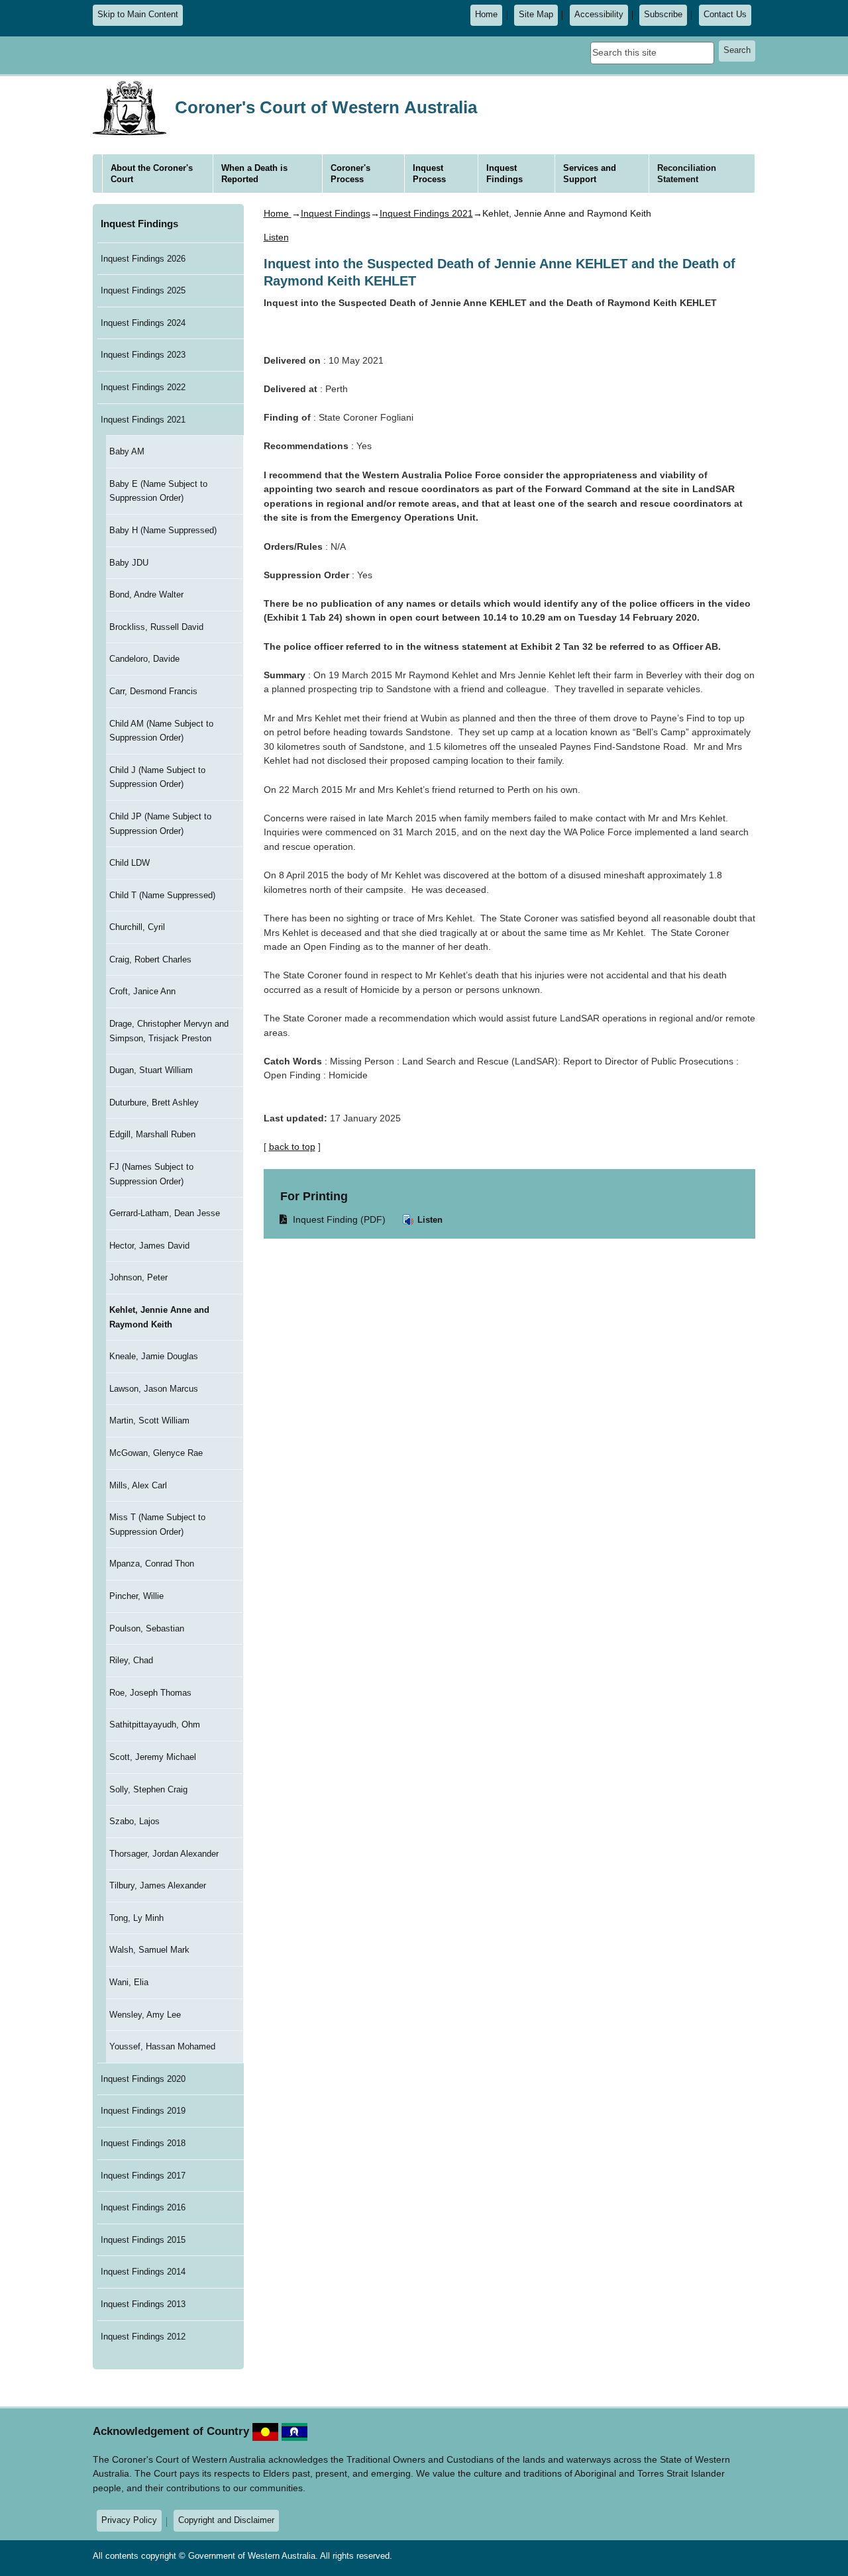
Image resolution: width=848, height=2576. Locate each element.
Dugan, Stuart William (151, 1070)
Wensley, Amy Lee (145, 2015)
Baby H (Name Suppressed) (163, 530)
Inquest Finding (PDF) (333, 1219)
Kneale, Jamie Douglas (154, 1356)
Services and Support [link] (590, 174)
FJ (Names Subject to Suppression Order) (151, 1174)
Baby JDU (129, 563)
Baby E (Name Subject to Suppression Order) (158, 491)
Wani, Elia (129, 1982)
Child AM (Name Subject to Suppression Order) (161, 731)
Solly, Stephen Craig (148, 1789)
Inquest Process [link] (429, 174)
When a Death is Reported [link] (254, 174)
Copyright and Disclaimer (226, 2520)
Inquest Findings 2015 (143, 2240)
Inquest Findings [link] (504, 174)
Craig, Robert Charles (150, 959)
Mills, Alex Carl (138, 1485)
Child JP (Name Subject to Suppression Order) (160, 824)
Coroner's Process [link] (350, 174)
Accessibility (599, 15)
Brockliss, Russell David (156, 627)
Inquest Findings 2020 (143, 2079)
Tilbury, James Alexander (158, 1885)
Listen (429, 1220)
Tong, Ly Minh (136, 1918)
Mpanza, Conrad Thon (152, 1564)
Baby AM (127, 451)
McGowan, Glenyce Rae (156, 1453)
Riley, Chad (131, 1660)
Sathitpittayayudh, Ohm (155, 1725)
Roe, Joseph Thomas (150, 1693)
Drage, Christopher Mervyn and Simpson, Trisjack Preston (169, 1031)
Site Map (536, 15)
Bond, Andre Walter (146, 594)
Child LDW (130, 863)
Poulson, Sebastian (147, 1628)
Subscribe (663, 15)
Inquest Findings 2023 (143, 355)
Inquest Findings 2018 (143, 2143)
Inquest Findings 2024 (143, 323)
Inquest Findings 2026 (143, 259)
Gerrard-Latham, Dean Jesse (165, 1213)
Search (737, 50)
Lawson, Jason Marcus (154, 1389)
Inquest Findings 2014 (143, 2272)
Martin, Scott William (149, 1420)
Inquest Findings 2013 (143, 2304)
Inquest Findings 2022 (143, 387)
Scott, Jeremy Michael (153, 1757)
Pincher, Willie (136, 1596)
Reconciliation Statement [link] (687, 174)
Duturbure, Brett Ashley (154, 1103)
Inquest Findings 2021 (143, 420)
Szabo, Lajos (134, 1821)
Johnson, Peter (138, 1277)
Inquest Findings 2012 (143, 2337)
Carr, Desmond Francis (153, 691)
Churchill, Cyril (137, 927)
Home (486, 15)
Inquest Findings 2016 (143, 2207)
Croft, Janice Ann (142, 991)
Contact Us (725, 15)
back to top (292, 1147)
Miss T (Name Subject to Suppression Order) (157, 1524)
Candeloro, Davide (144, 659)
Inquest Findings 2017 (143, 2176)
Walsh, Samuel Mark (149, 1950)
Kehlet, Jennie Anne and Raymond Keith (159, 1317)
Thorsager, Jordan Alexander (164, 1854)
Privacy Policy (129, 2520)
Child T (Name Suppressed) (162, 895)
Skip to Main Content (138, 15)
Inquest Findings (139, 224)
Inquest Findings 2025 (143, 290)
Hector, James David (149, 1246)
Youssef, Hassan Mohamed (162, 2046)
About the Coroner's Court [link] (152, 174)
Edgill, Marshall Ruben (152, 1134)
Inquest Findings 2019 (143, 2111)
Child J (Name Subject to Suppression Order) (157, 777)
